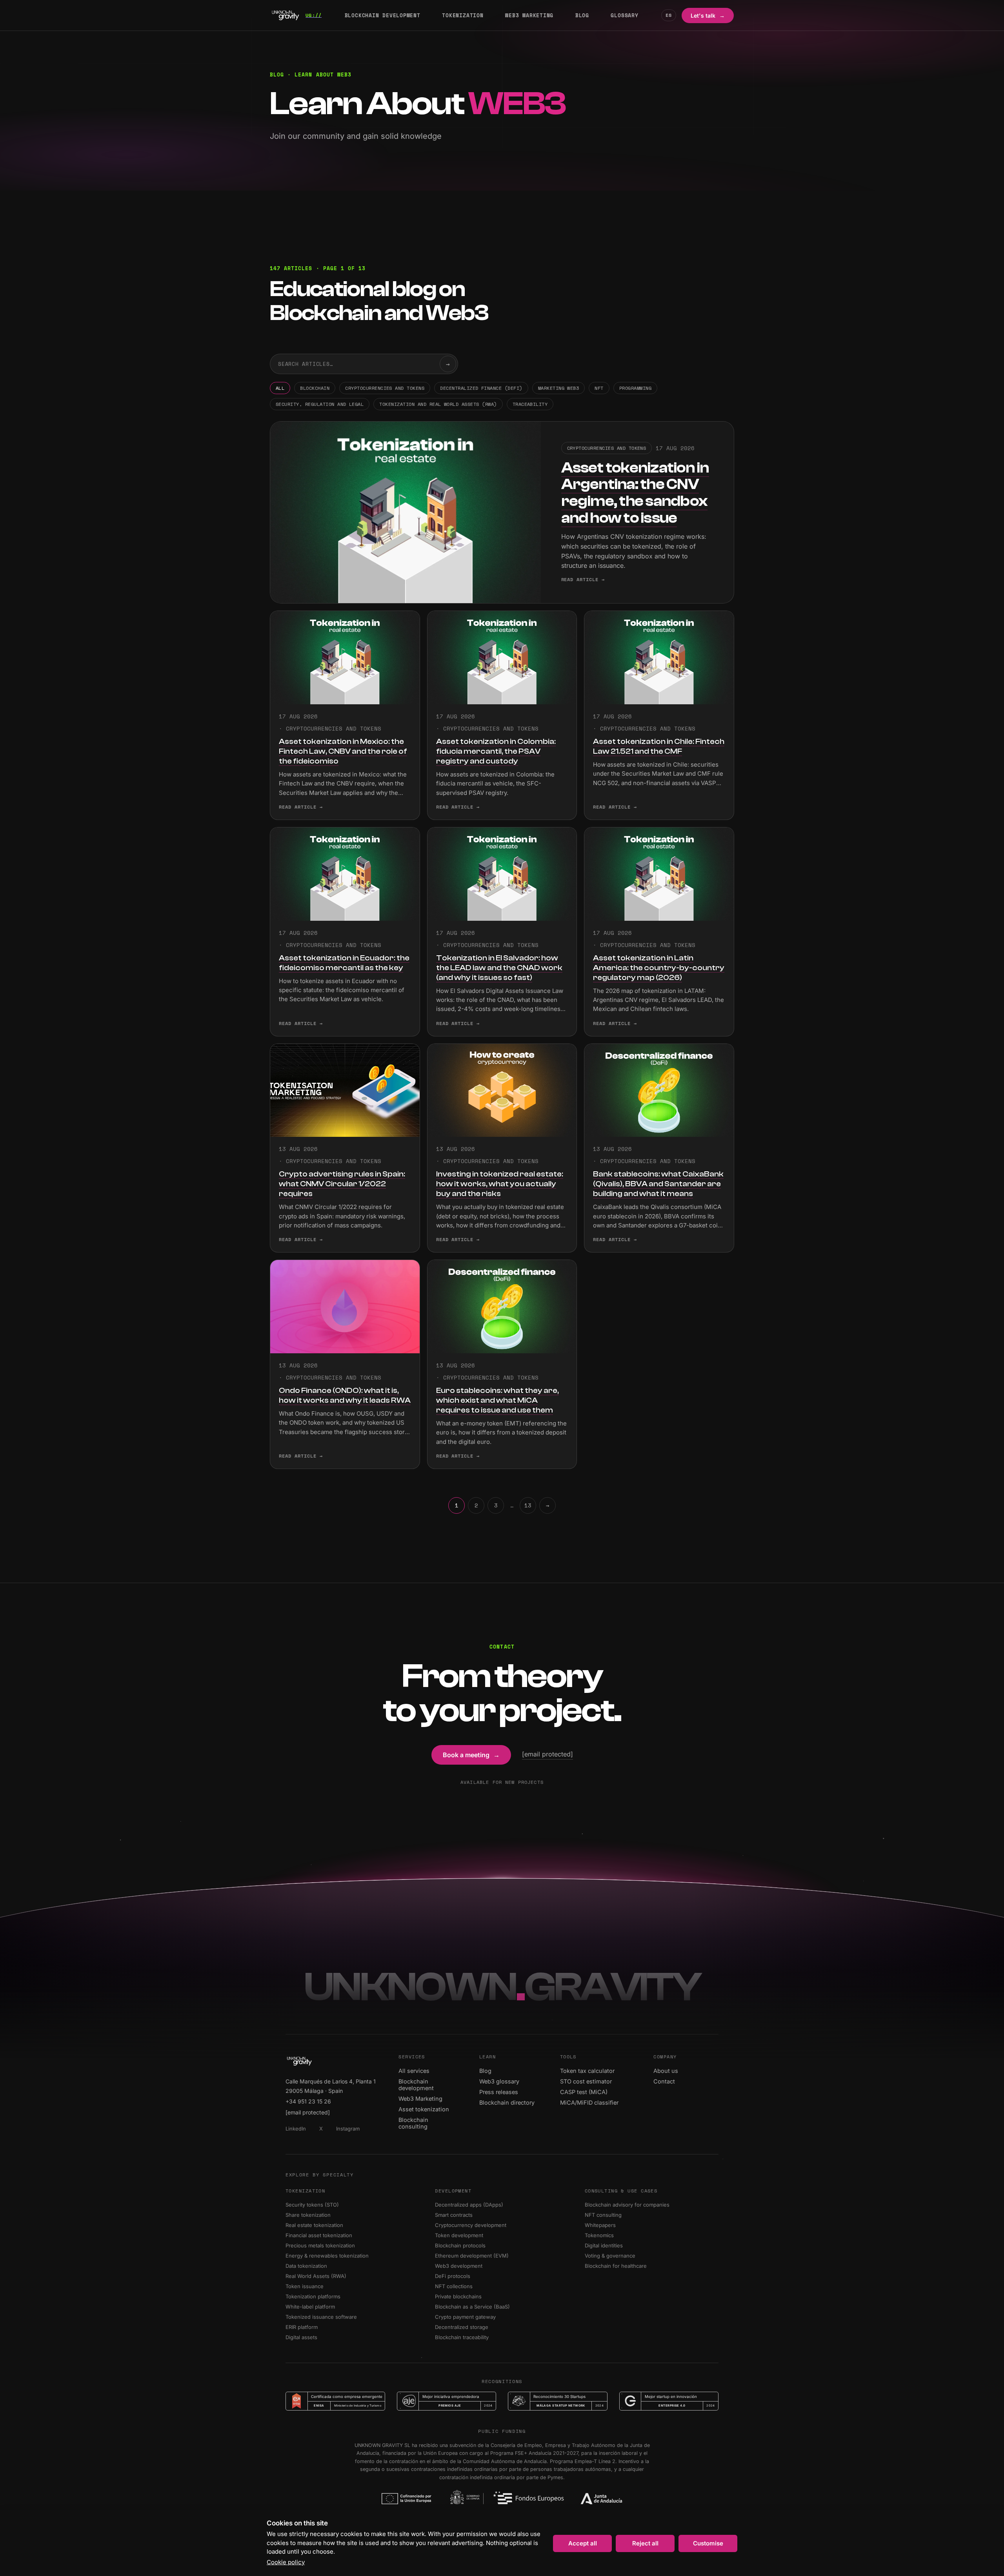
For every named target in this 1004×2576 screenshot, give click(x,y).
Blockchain (315, 388)
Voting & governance (613, 2256)
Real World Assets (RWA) (318, 2276)
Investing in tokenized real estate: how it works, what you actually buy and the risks (500, 1184)
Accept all (583, 2543)
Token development (462, 2235)
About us (669, 2071)
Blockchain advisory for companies (630, 2205)
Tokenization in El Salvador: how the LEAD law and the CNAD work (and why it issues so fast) (499, 968)
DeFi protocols (455, 2276)
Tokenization (463, 15)
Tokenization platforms (316, 2296)
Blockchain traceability (464, 2337)
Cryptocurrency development (473, 2225)
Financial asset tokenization (321, 2235)
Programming (635, 388)
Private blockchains (461, 2296)
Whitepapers (603, 2225)
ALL (280, 388)
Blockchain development (383, 15)
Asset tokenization (427, 2109)
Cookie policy (286, 2562)
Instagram (350, 2129)
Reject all (645, 2543)
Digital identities (606, 2245)
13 (528, 1505)
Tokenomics (602, 2235)
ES (669, 15)
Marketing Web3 (559, 388)
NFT (599, 388)
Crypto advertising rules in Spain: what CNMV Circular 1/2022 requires (342, 1184)
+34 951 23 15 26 (308, 2101)
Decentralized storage (464, 2327)
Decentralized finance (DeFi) (481, 388)
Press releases (502, 2092)
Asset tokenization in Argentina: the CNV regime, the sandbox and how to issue (635, 493)
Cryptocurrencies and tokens (385, 388)
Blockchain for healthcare (618, 2266)
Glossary (624, 15)
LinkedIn (298, 2129)
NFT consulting (606, 2215)
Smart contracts (456, 2215)
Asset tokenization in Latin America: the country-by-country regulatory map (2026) (659, 968)
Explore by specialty (320, 2175)
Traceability (530, 404)
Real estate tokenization (317, 2225)
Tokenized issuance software (324, 2317)
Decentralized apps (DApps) (472, 2205)
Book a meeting (471, 1755)
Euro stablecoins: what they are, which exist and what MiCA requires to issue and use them (497, 1400)
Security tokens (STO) (315, 2205)
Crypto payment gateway (468, 2317)
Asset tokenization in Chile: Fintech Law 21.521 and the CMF (659, 746)
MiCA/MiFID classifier (592, 2102)
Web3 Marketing (529, 15)
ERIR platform (304, 2327)
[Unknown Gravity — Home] (296, 15)
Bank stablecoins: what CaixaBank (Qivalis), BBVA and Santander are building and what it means (658, 1184)
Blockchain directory (510, 2102)
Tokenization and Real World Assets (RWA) (438, 404)
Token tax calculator (590, 2071)
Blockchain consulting (430, 2123)
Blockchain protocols (463, 2245)
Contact (667, 2081)
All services (417, 2071)
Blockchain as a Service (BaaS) (475, 2307)
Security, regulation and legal (320, 404)
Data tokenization (309, 2266)
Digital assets (304, 2337)
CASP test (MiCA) (587, 2092)
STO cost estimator (589, 2081)
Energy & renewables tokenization (330, 2256)
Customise (708, 2543)
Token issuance (307, 2286)
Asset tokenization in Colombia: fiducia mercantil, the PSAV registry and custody (496, 751)
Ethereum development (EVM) (474, 2256)
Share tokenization (311, 2215)
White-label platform (313, 2307)
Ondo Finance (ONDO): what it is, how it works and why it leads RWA (345, 1395)
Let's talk (708, 15)
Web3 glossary (502, 2081)
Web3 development (461, 2266)
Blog (582, 15)
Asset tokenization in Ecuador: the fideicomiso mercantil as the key (344, 963)
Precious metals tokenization (323, 2245)
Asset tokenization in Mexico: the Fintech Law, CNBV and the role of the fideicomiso (343, 751)
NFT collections (456, 2286)
